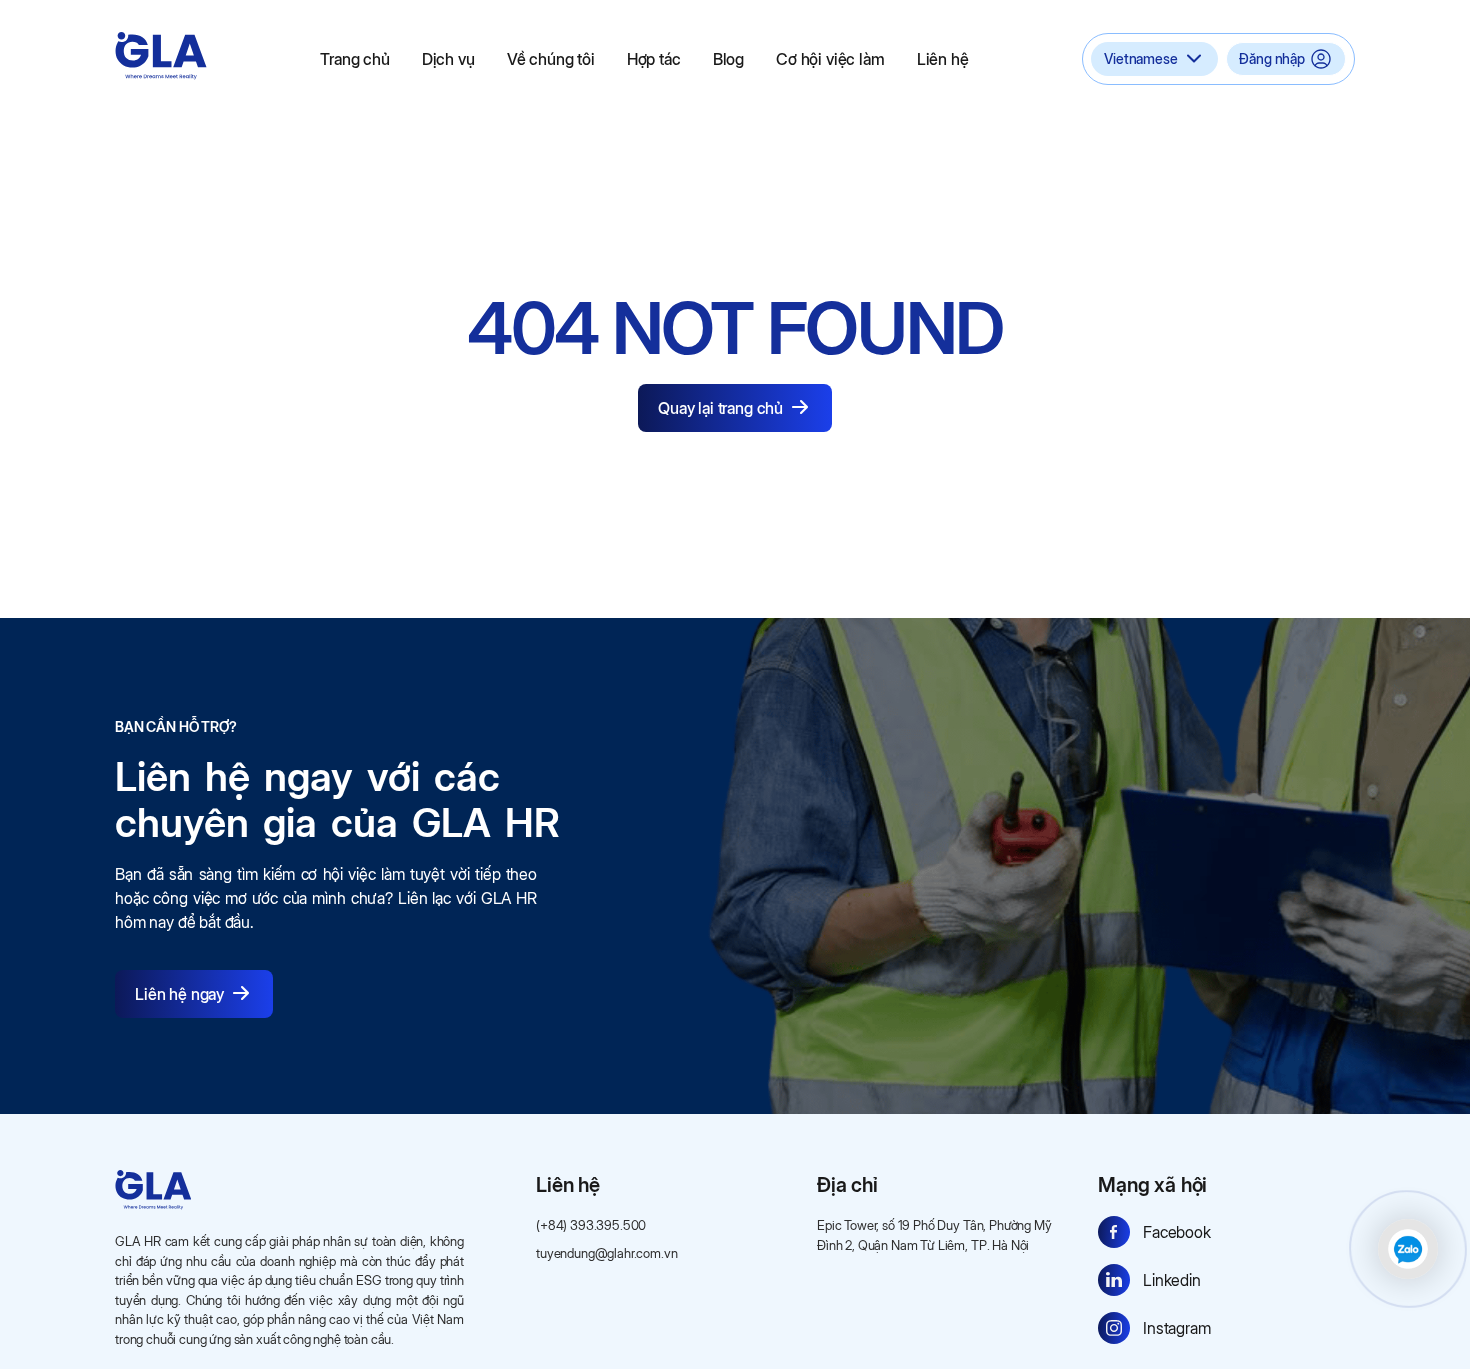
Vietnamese (1140, 58)
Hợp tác (654, 59)
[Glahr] (161, 56)
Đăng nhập (1272, 58)
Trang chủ (355, 59)
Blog (728, 59)
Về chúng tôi (551, 59)
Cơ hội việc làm (830, 59)
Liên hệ (943, 59)
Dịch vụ (448, 59)
